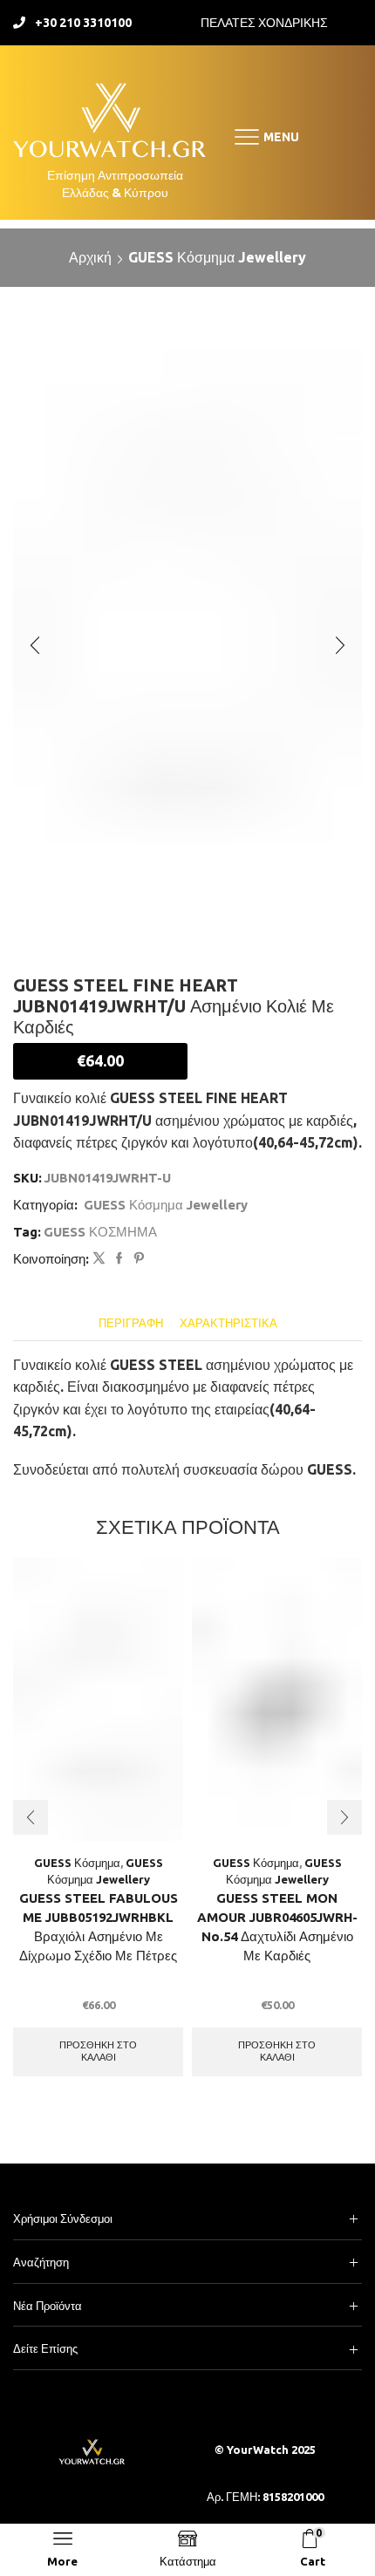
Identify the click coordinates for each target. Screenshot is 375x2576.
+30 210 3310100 (83, 23)
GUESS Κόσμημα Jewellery (217, 257)
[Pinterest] (137, 1258)
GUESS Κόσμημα (77, 1863)
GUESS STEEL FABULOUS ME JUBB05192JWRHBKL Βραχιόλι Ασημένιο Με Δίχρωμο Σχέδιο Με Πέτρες (99, 1927)
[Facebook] (119, 1258)
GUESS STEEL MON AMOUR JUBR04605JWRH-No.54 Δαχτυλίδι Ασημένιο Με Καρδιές (277, 1927)
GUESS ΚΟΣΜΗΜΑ (100, 1232)
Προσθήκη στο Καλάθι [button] (98, 2051)
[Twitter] (99, 1258)
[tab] (131, 1323)
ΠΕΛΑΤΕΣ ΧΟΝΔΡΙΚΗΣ (264, 23)
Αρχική (90, 257)
